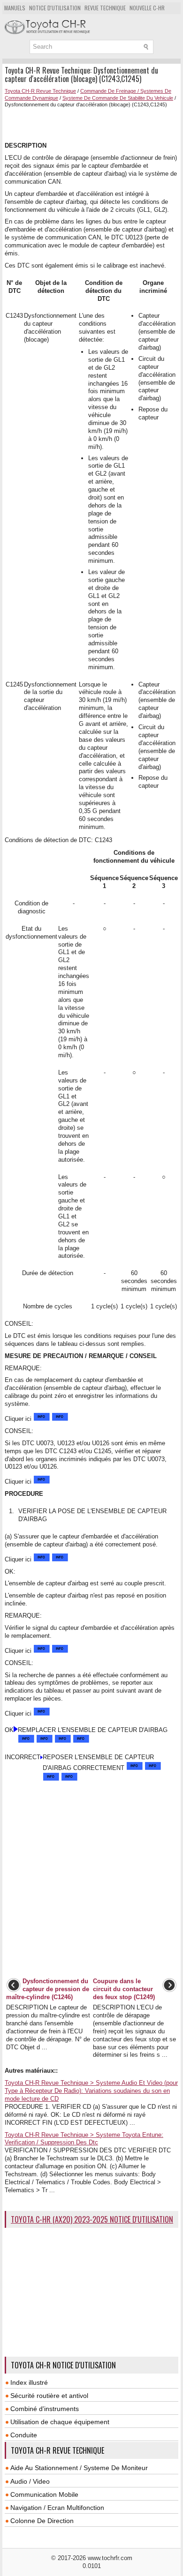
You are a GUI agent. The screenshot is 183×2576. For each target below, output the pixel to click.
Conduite (24, 2435)
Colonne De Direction (42, 2521)
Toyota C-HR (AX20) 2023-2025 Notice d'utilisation (92, 2219)
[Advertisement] (94, 124)
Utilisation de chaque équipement (60, 2422)
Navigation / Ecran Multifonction (57, 2508)
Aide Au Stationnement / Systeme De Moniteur (79, 2468)
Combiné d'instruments (45, 2409)
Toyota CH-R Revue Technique (40, 91)
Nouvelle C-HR (147, 8)
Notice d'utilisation (55, 8)
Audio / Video (30, 2481)
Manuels (15, 8)
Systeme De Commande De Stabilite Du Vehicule (118, 98)
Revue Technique (105, 8)
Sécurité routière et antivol (49, 2396)
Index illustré (29, 2382)
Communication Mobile (44, 2494)
